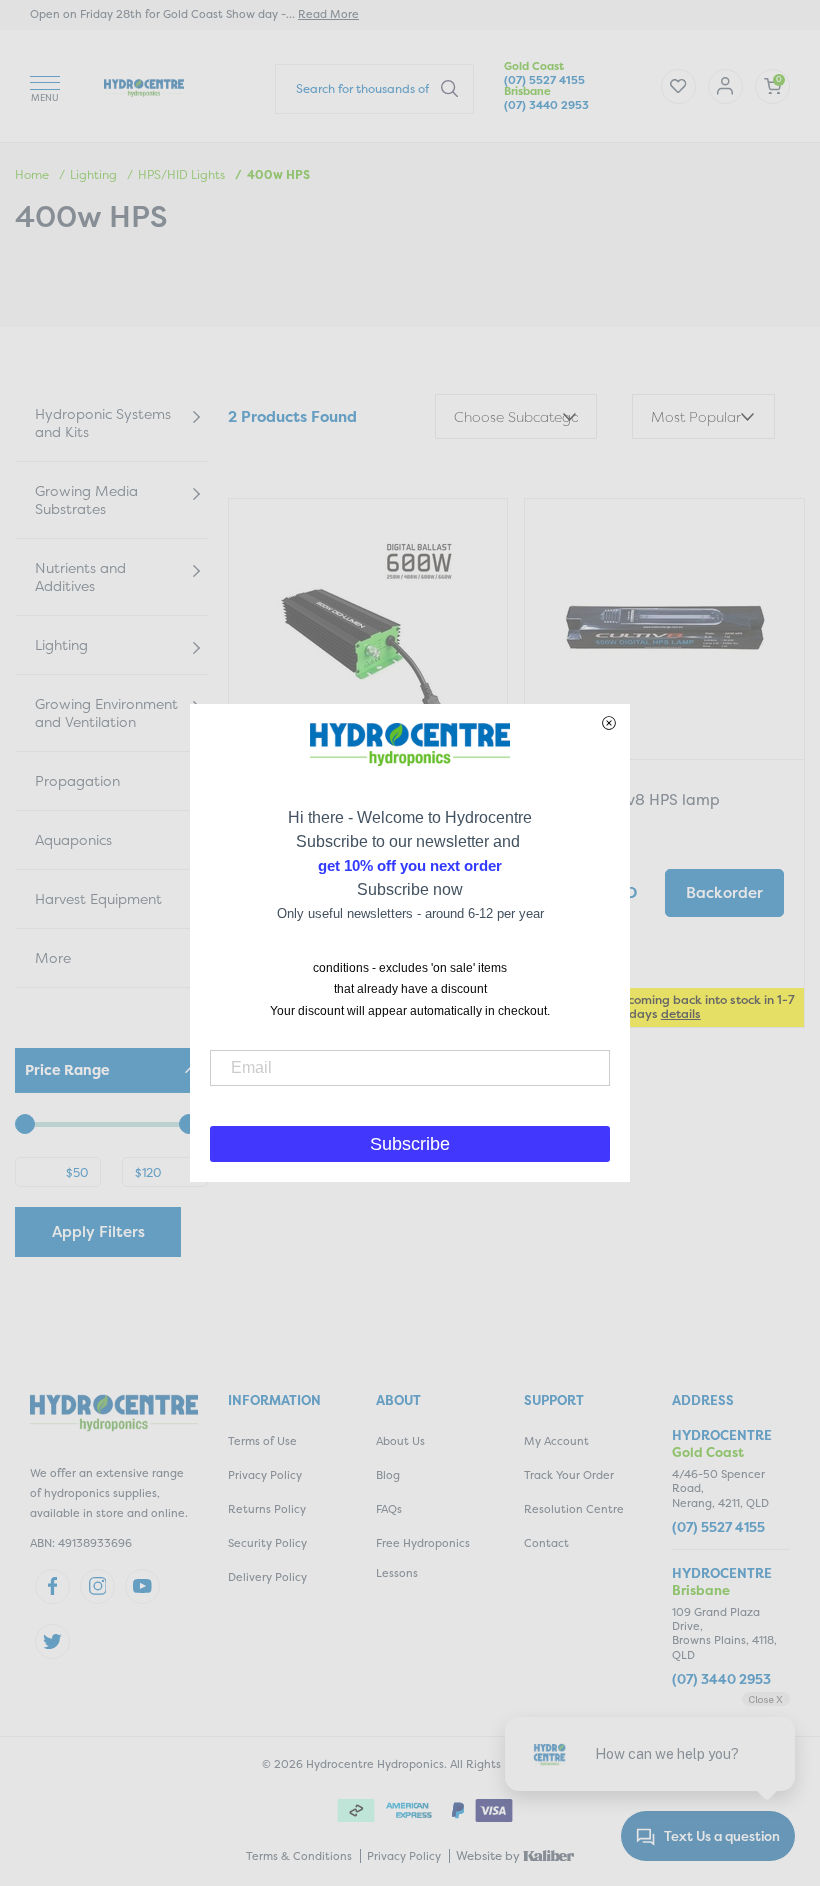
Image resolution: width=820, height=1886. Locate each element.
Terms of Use (262, 1441)
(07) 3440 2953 (546, 105)
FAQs (389, 1509)
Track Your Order (569, 1475)
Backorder (724, 892)
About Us (400, 1441)
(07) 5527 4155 (544, 80)
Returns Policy (267, 1509)
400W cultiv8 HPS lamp (632, 799)
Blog (388, 1475)
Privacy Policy (265, 1475)
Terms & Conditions (299, 1856)
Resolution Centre (574, 1509)
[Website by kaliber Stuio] (549, 1854)
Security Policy (267, 1543)
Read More (328, 14)
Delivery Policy (267, 1577)
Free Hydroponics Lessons (423, 1558)
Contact (546, 1543)
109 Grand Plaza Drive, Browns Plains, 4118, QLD (724, 1634)
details (681, 1013)
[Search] (449, 88)
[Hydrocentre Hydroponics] (144, 85)
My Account (556, 1441)
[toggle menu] (45, 85)
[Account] (678, 86)
